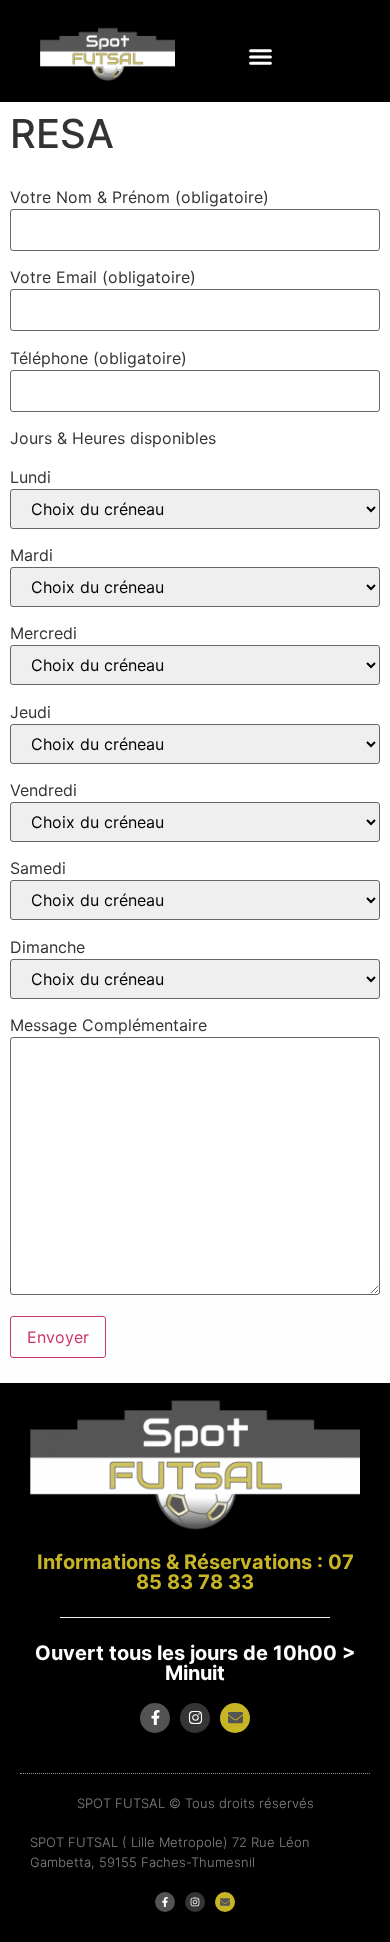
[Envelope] (235, 1718)
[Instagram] (195, 1718)
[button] (260, 57)
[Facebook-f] (155, 1718)
